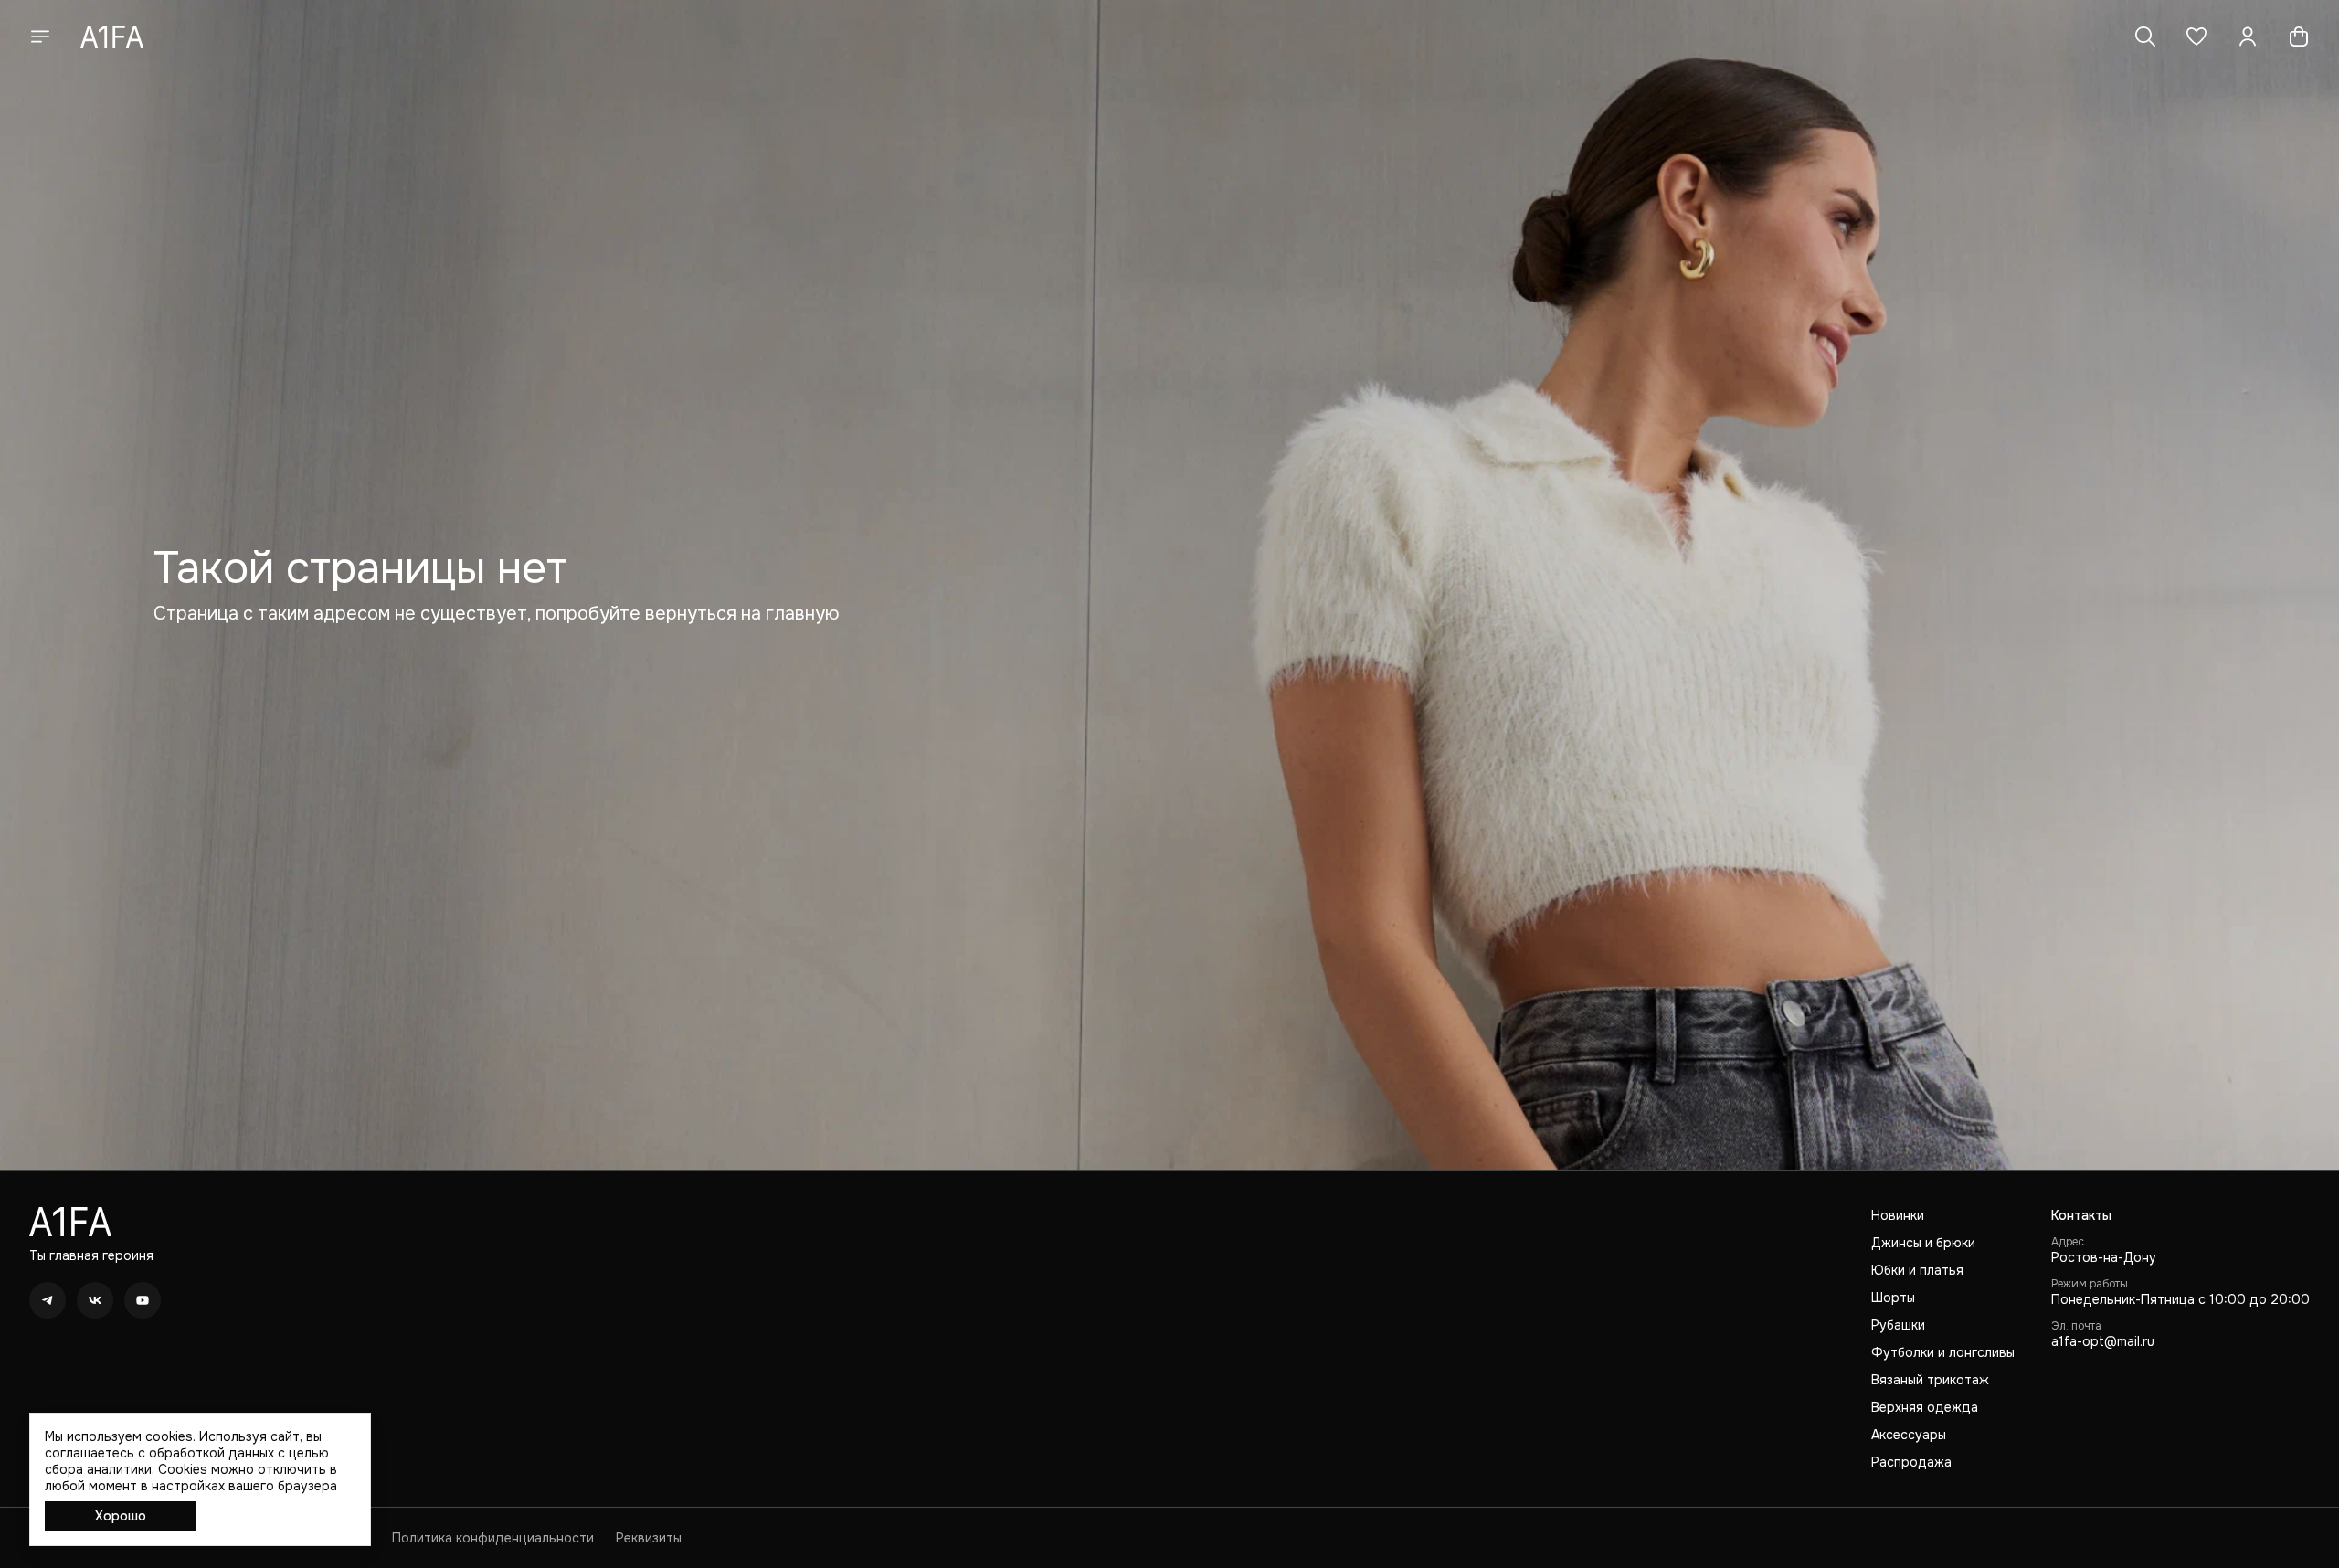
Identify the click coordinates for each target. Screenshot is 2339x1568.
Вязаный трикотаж (1930, 1380)
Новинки (1898, 1215)
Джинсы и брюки (1923, 1243)
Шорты (1893, 1298)
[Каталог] (40, 37)
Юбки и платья (1917, 1270)
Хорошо (121, 1516)
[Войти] (2248, 37)
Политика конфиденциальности (493, 1538)
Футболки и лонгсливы (1943, 1352)
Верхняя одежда (1925, 1407)
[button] (2196, 37)
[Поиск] (2145, 37)
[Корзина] (2299, 37)
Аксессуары (1909, 1435)
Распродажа (1911, 1462)
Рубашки (1898, 1325)
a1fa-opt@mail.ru (2103, 1341)
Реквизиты (649, 1538)
